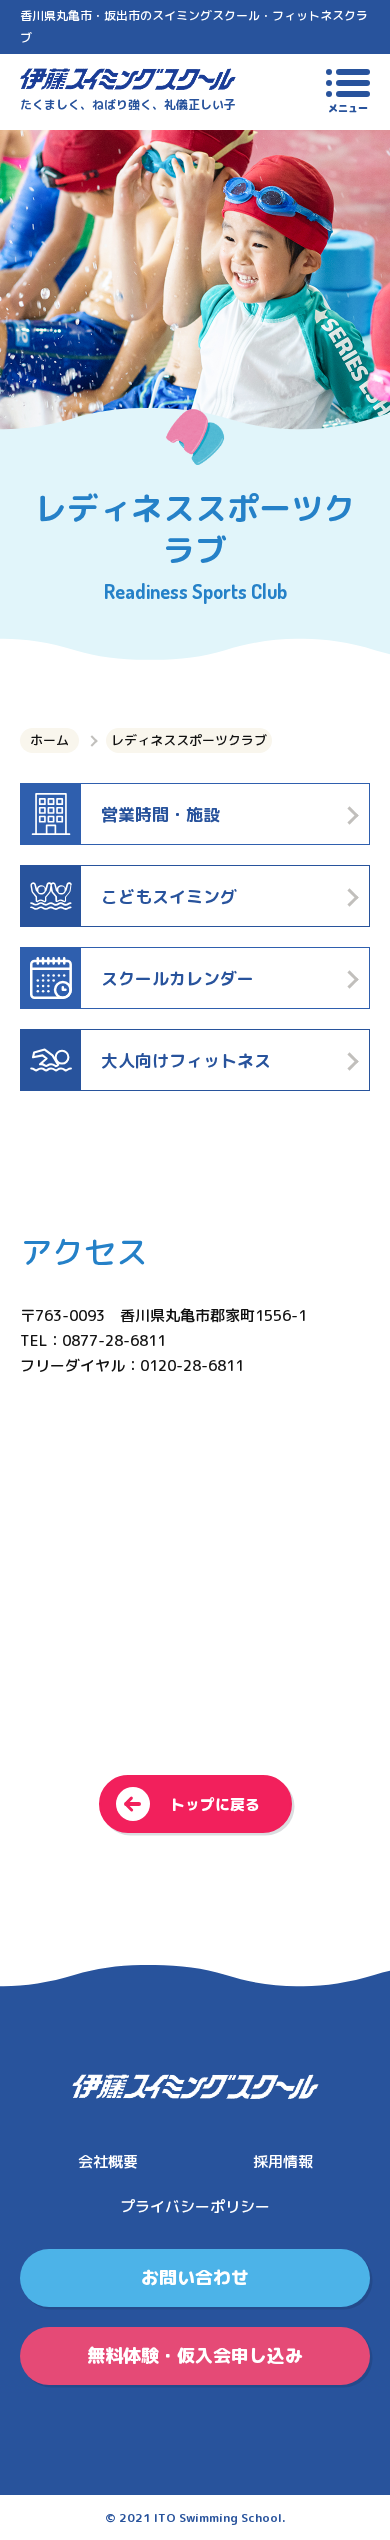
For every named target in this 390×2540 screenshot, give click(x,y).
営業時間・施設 (160, 814)
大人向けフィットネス (186, 1060)
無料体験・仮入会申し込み (195, 2355)
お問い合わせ (195, 2277)
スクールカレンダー (177, 978)
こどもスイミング (169, 896)
